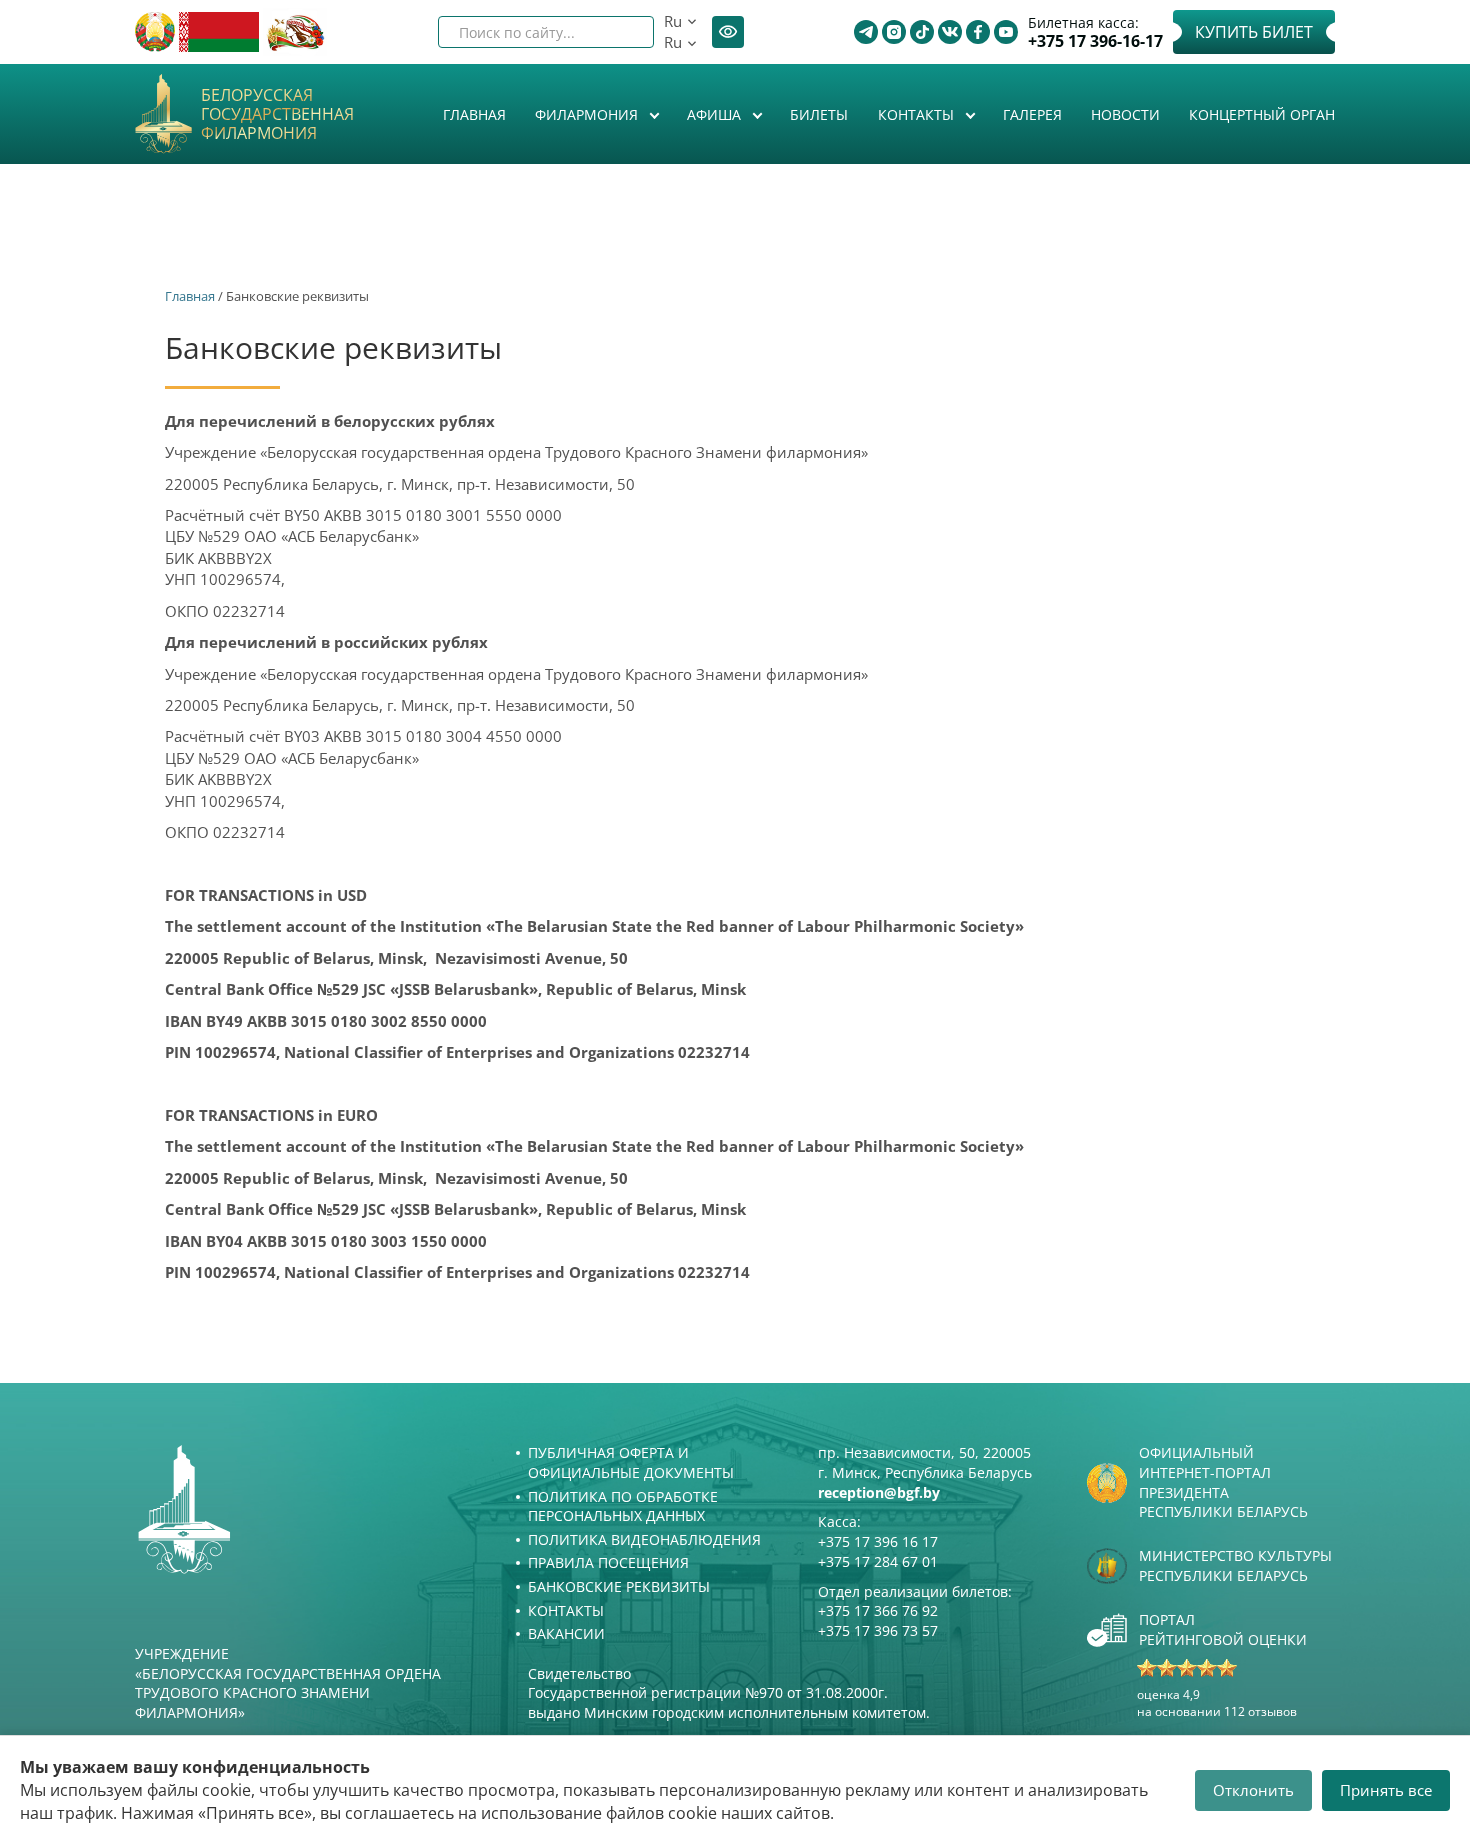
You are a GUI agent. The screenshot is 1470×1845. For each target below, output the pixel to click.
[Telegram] (866, 32)
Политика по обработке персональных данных (623, 1506)
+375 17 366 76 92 (878, 1610)
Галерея (1032, 114)
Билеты (819, 114)
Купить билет (1254, 32)
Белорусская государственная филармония (277, 115)
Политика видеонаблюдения (644, 1539)
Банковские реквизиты (619, 1586)
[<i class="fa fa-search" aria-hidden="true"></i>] (622, 32)
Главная (474, 114)
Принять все (1386, 1790)
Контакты (918, 114)
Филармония (588, 114)
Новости (1125, 114)
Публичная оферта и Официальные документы (631, 1462)
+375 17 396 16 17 (878, 1541)
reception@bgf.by (879, 1492)
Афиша (716, 114)
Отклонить (1253, 1790)
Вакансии (566, 1633)
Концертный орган (1262, 114)
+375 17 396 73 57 (878, 1630)
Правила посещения (608, 1562)
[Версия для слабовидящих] (728, 32)
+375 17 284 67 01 (878, 1561)
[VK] (950, 32)
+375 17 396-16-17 (1095, 41)
